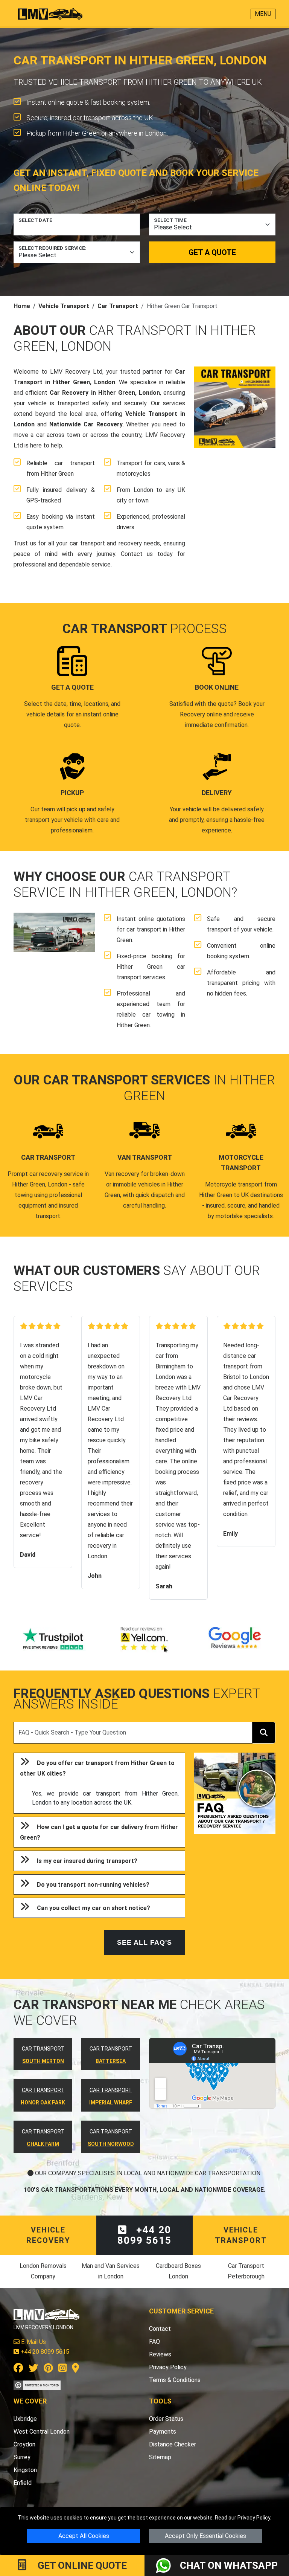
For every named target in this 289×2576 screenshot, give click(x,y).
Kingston (25, 2470)
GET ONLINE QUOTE (81, 2565)
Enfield (23, 2483)
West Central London (42, 2432)
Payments (163, 2432)
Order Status (166, 2419)
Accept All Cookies (84, 2536)
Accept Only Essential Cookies (205, 2536)
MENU (263, 14)
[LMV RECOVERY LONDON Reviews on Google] (235, 1640)
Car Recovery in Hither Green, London (105, 393)
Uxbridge (25, 2419)
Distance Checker (173, 2444)
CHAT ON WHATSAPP (229, 2565)
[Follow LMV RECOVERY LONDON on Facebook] (18, 2369)
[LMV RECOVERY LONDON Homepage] (50, 14)
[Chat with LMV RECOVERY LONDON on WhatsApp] (168, 2565)
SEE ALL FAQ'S (144, 1942)
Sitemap (160, 2457)
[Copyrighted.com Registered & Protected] (37, 2384)
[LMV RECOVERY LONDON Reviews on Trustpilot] (54, 1640)
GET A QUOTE (212, 252)
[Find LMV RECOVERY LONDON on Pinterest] (48, 2369)
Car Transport (118, 306)
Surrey (22, 2457)
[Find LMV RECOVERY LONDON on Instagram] (62, 2369)
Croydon (24, 2444)
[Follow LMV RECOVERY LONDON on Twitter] (33, 2369)
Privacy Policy (254, 2518)
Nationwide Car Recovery (86, 424)
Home (22, 306)
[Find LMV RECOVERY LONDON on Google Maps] (75, 2369)
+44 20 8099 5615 (144, 2235)
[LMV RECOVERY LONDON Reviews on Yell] (144, 1640)
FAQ (154, 2342)
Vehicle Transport (64, 306)
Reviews (160, 2354)
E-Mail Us (33, 2342)
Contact (160, 2329)
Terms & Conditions (175, 2380)
